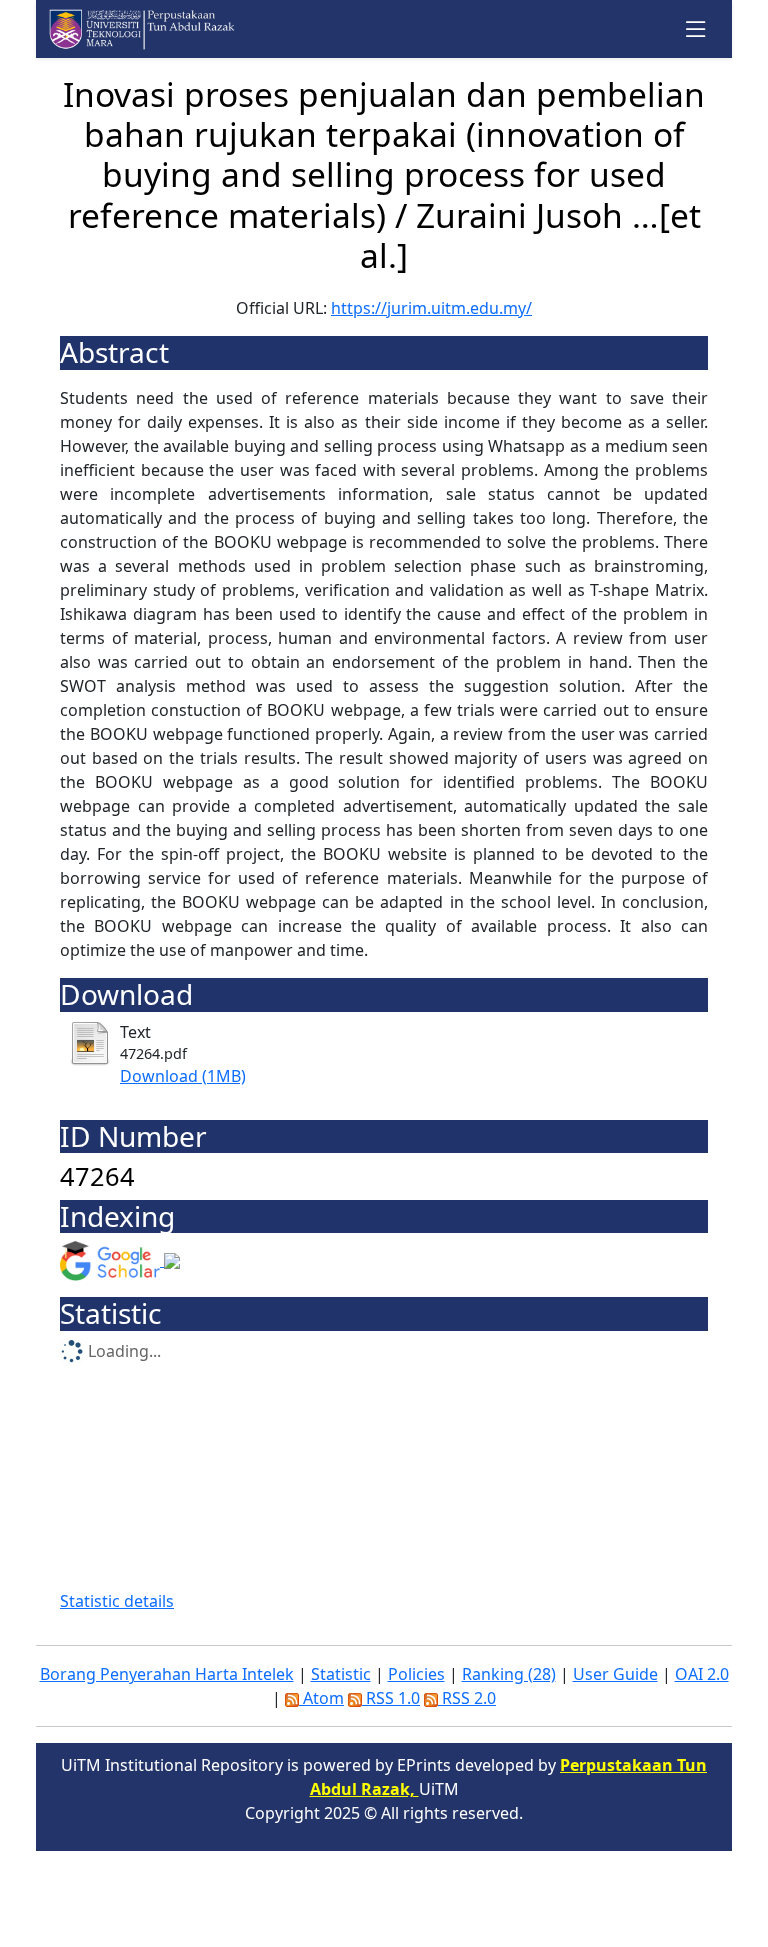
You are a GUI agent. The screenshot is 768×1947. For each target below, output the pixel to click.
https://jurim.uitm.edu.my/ (431, 308)
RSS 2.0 (467, 1698)
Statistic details (117, 1601)
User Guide (615, 1674)
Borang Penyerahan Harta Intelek (167, 1674)
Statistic (341, 1674)
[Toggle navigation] (696, 29)
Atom (321, 1698)
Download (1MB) (183, 1076)
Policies (416, 1674)
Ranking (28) (509, 1674)
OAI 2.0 (702, 1674)
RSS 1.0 (391, 1698)
